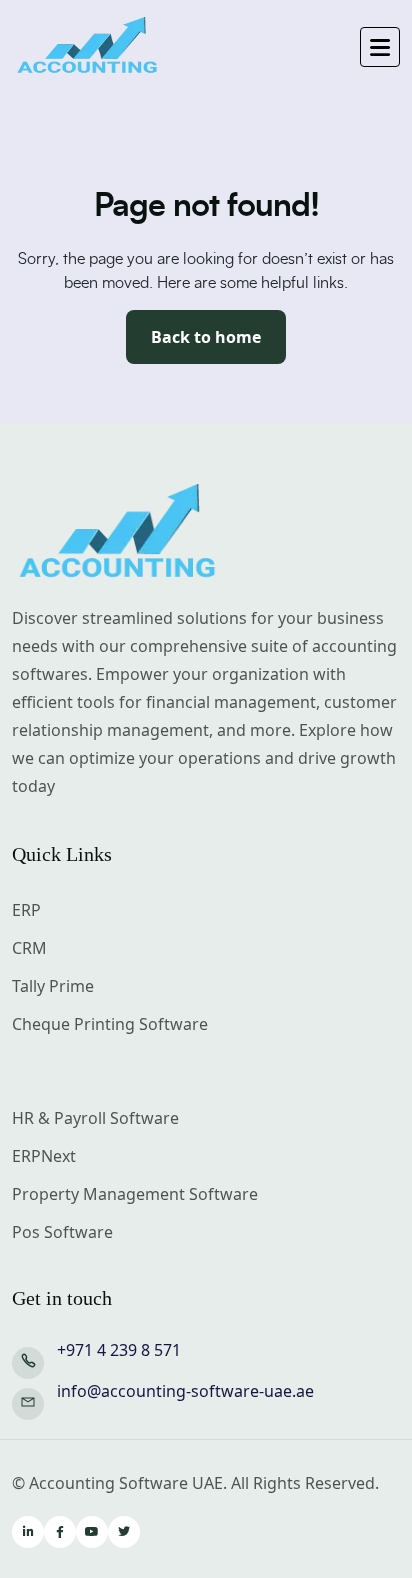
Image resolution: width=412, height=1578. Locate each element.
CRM (29, 948)
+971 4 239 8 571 (119, 1350)
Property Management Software (135, 1194)
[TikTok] (124, 1532)
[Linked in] (28, 1532)
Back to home (206, 337)
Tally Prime (53, 986)
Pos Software (62, 1232)
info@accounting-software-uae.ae (185, 1391)
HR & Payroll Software (95, 1118)
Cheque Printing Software (110, 1024)
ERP (26, 910)
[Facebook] (60, 1532)
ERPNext (44, 1156)
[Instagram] (92, 1532)
